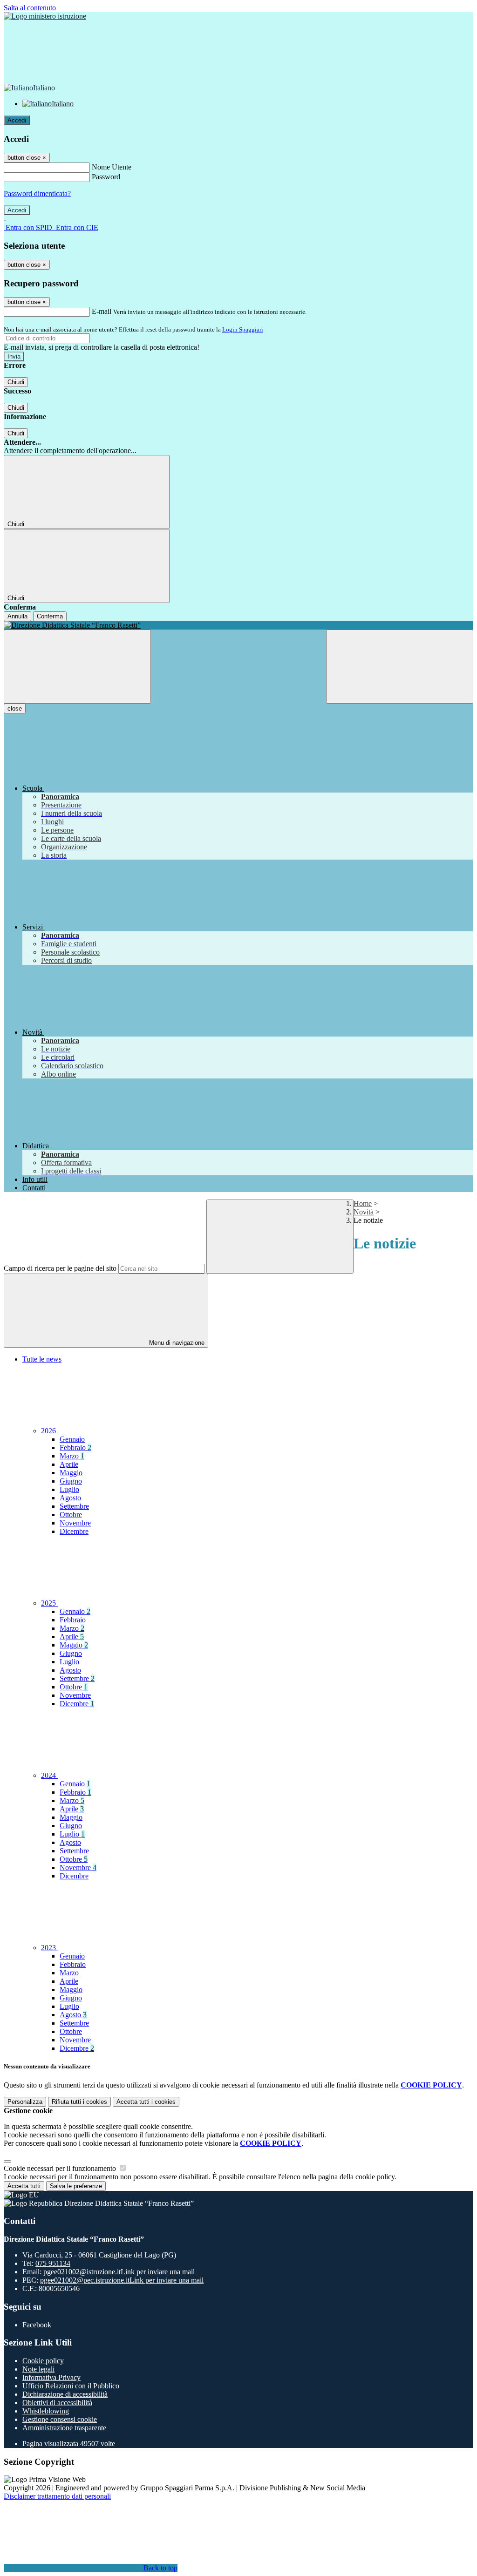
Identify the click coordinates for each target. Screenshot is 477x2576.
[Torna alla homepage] (238, 625)
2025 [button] (49, 1603)
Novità (364, 1212)
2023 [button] (49, 1948)
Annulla (17, 616)
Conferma (50, 616)
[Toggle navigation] (77, 667)
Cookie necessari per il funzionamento (61, 2168)
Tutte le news (42, 1359)
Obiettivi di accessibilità (57, 2403)
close (15, 708)
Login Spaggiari (243, 329)
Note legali (38, 2369)
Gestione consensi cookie (60, 2419)
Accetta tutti (146, 2102)
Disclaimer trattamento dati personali (57, 2496)
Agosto (70, 1498)
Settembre (74, 1506)
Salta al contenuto (30, 8)
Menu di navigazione (176, 1343)
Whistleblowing (46, 2411)
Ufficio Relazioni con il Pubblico (71, 2386)
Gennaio (72, 1439)
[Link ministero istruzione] (45, 16)
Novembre (75, 1523)
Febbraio (75, 1447)
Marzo (72, 1456)
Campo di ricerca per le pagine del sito (60, 1268)
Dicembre (74, 1531)
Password (106, 177)
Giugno (71, 1481)
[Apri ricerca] (400, 667)
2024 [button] (49, 1775)
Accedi (17, 120)
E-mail (102, 311)
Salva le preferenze (76, 2186)
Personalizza (25, 2102)
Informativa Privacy (51, 2377)
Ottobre (71, 1515)
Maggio (71, 1473)
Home (363, 1203)
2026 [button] (49, 1431)
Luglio (69, 1489)
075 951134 (53, 2263)
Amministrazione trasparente (64, 2428)
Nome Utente (112, 167)
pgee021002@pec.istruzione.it (122, 2280)
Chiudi (16, 382)
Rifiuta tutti (79, 2102)
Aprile (69, 1464)
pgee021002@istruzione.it (119, 2272)
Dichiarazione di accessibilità (65, 2394)
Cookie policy (43, 2361)
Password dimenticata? (37, 193)
